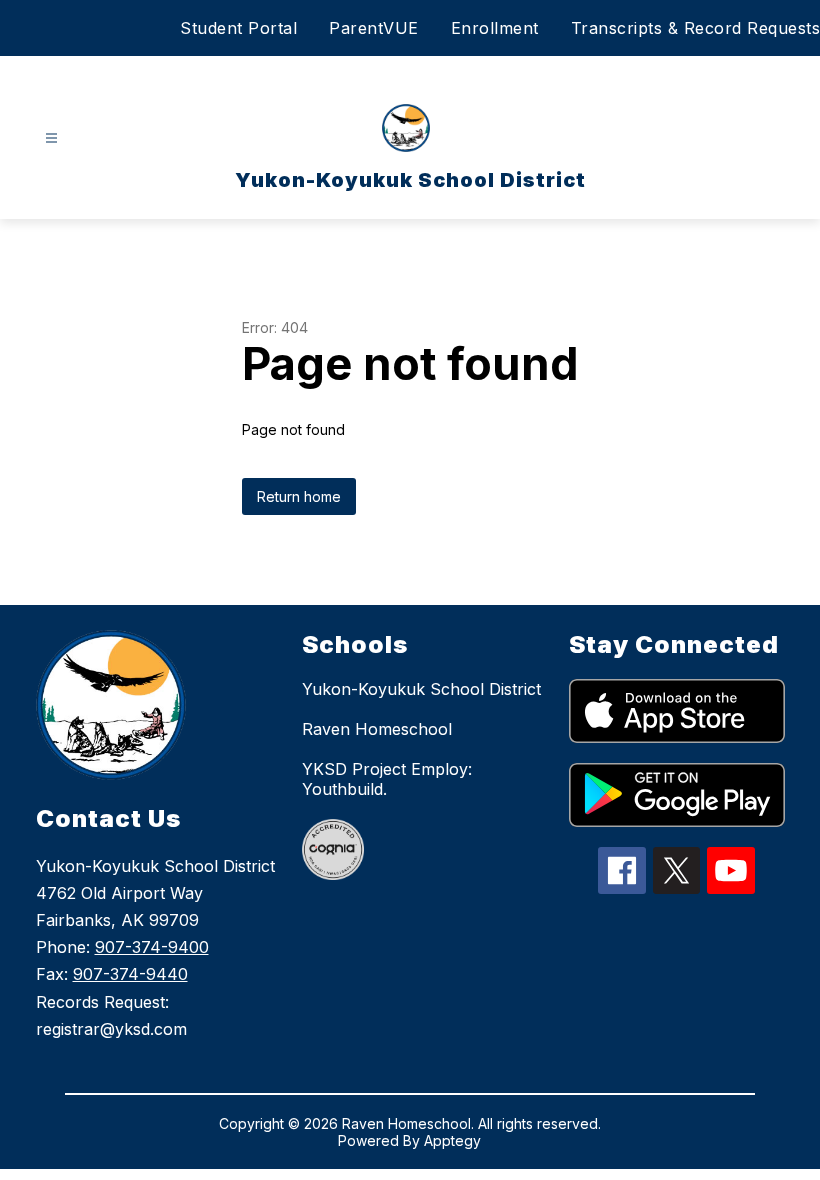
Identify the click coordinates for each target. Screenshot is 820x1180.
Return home (299, 496)
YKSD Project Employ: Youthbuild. (387, 779)
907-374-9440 (130, 974)
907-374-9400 (152, 947)
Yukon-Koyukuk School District (421, 689)
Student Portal (238, 28)
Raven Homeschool (377, 729)
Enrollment (495, 28)
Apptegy (452, 1140)
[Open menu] (51, 138)
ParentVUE (374, 28)
